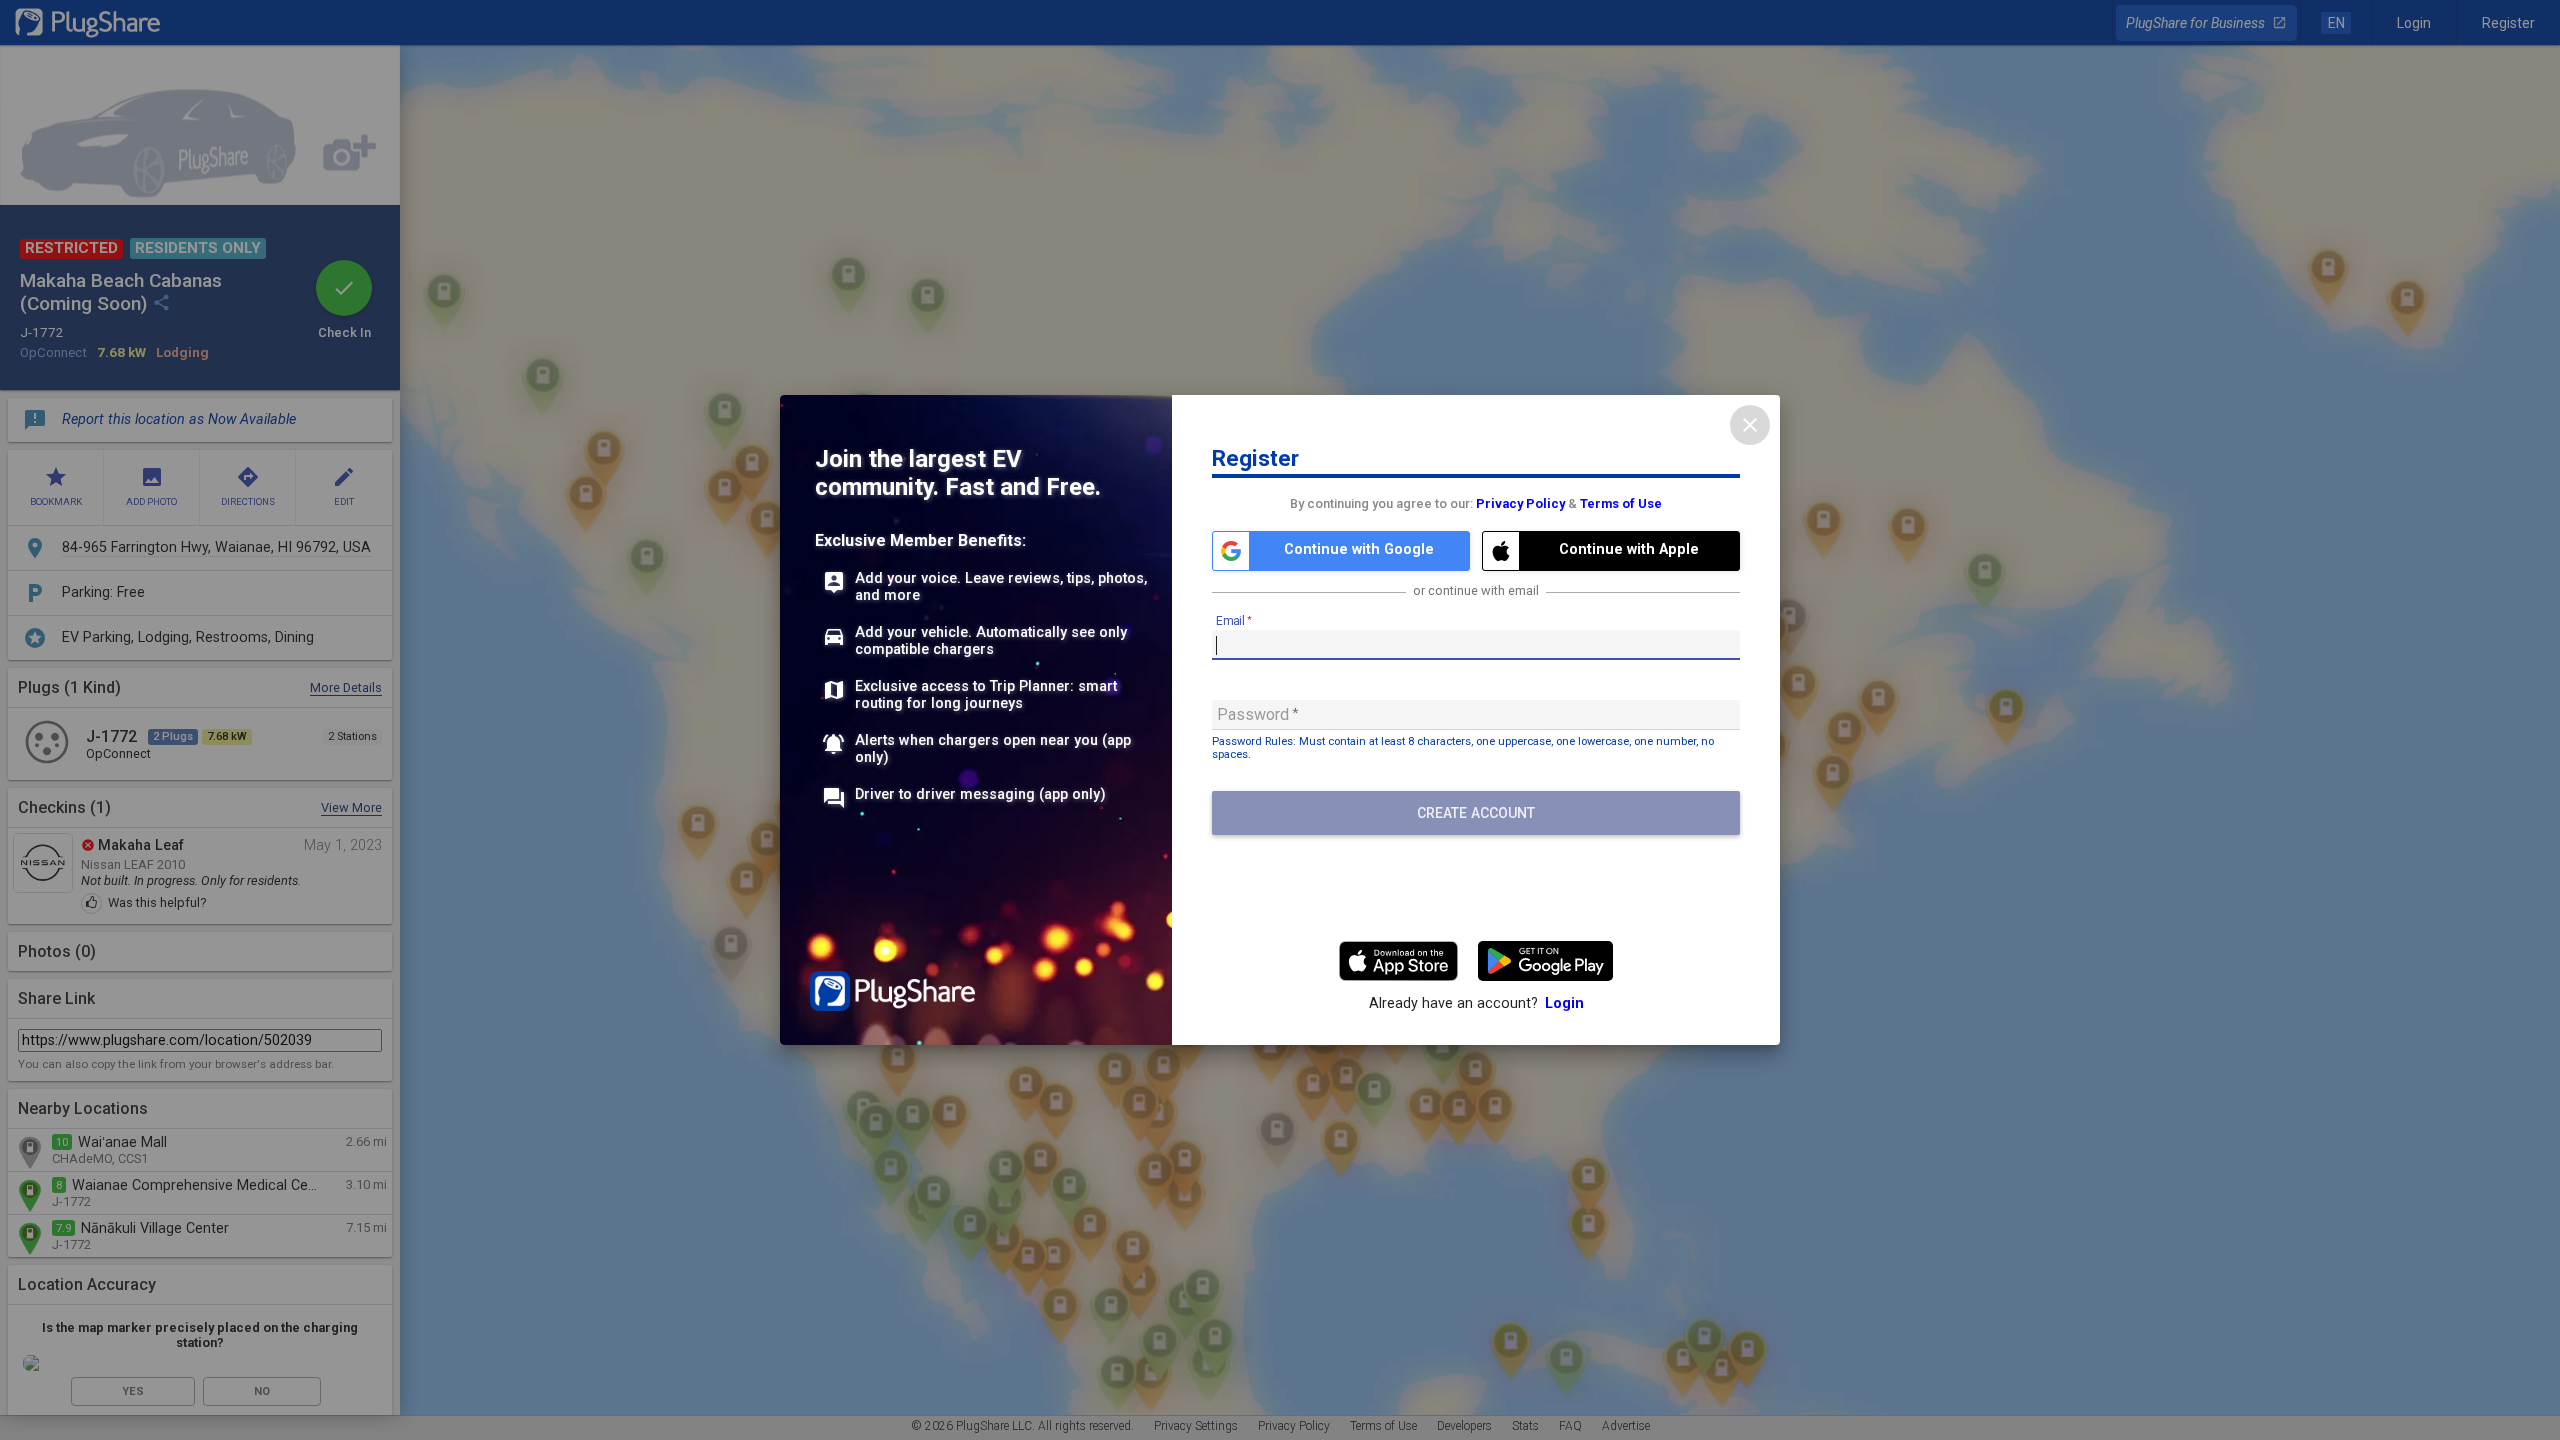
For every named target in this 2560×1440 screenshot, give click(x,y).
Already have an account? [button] (1476, 1003)
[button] (1341, 551)
